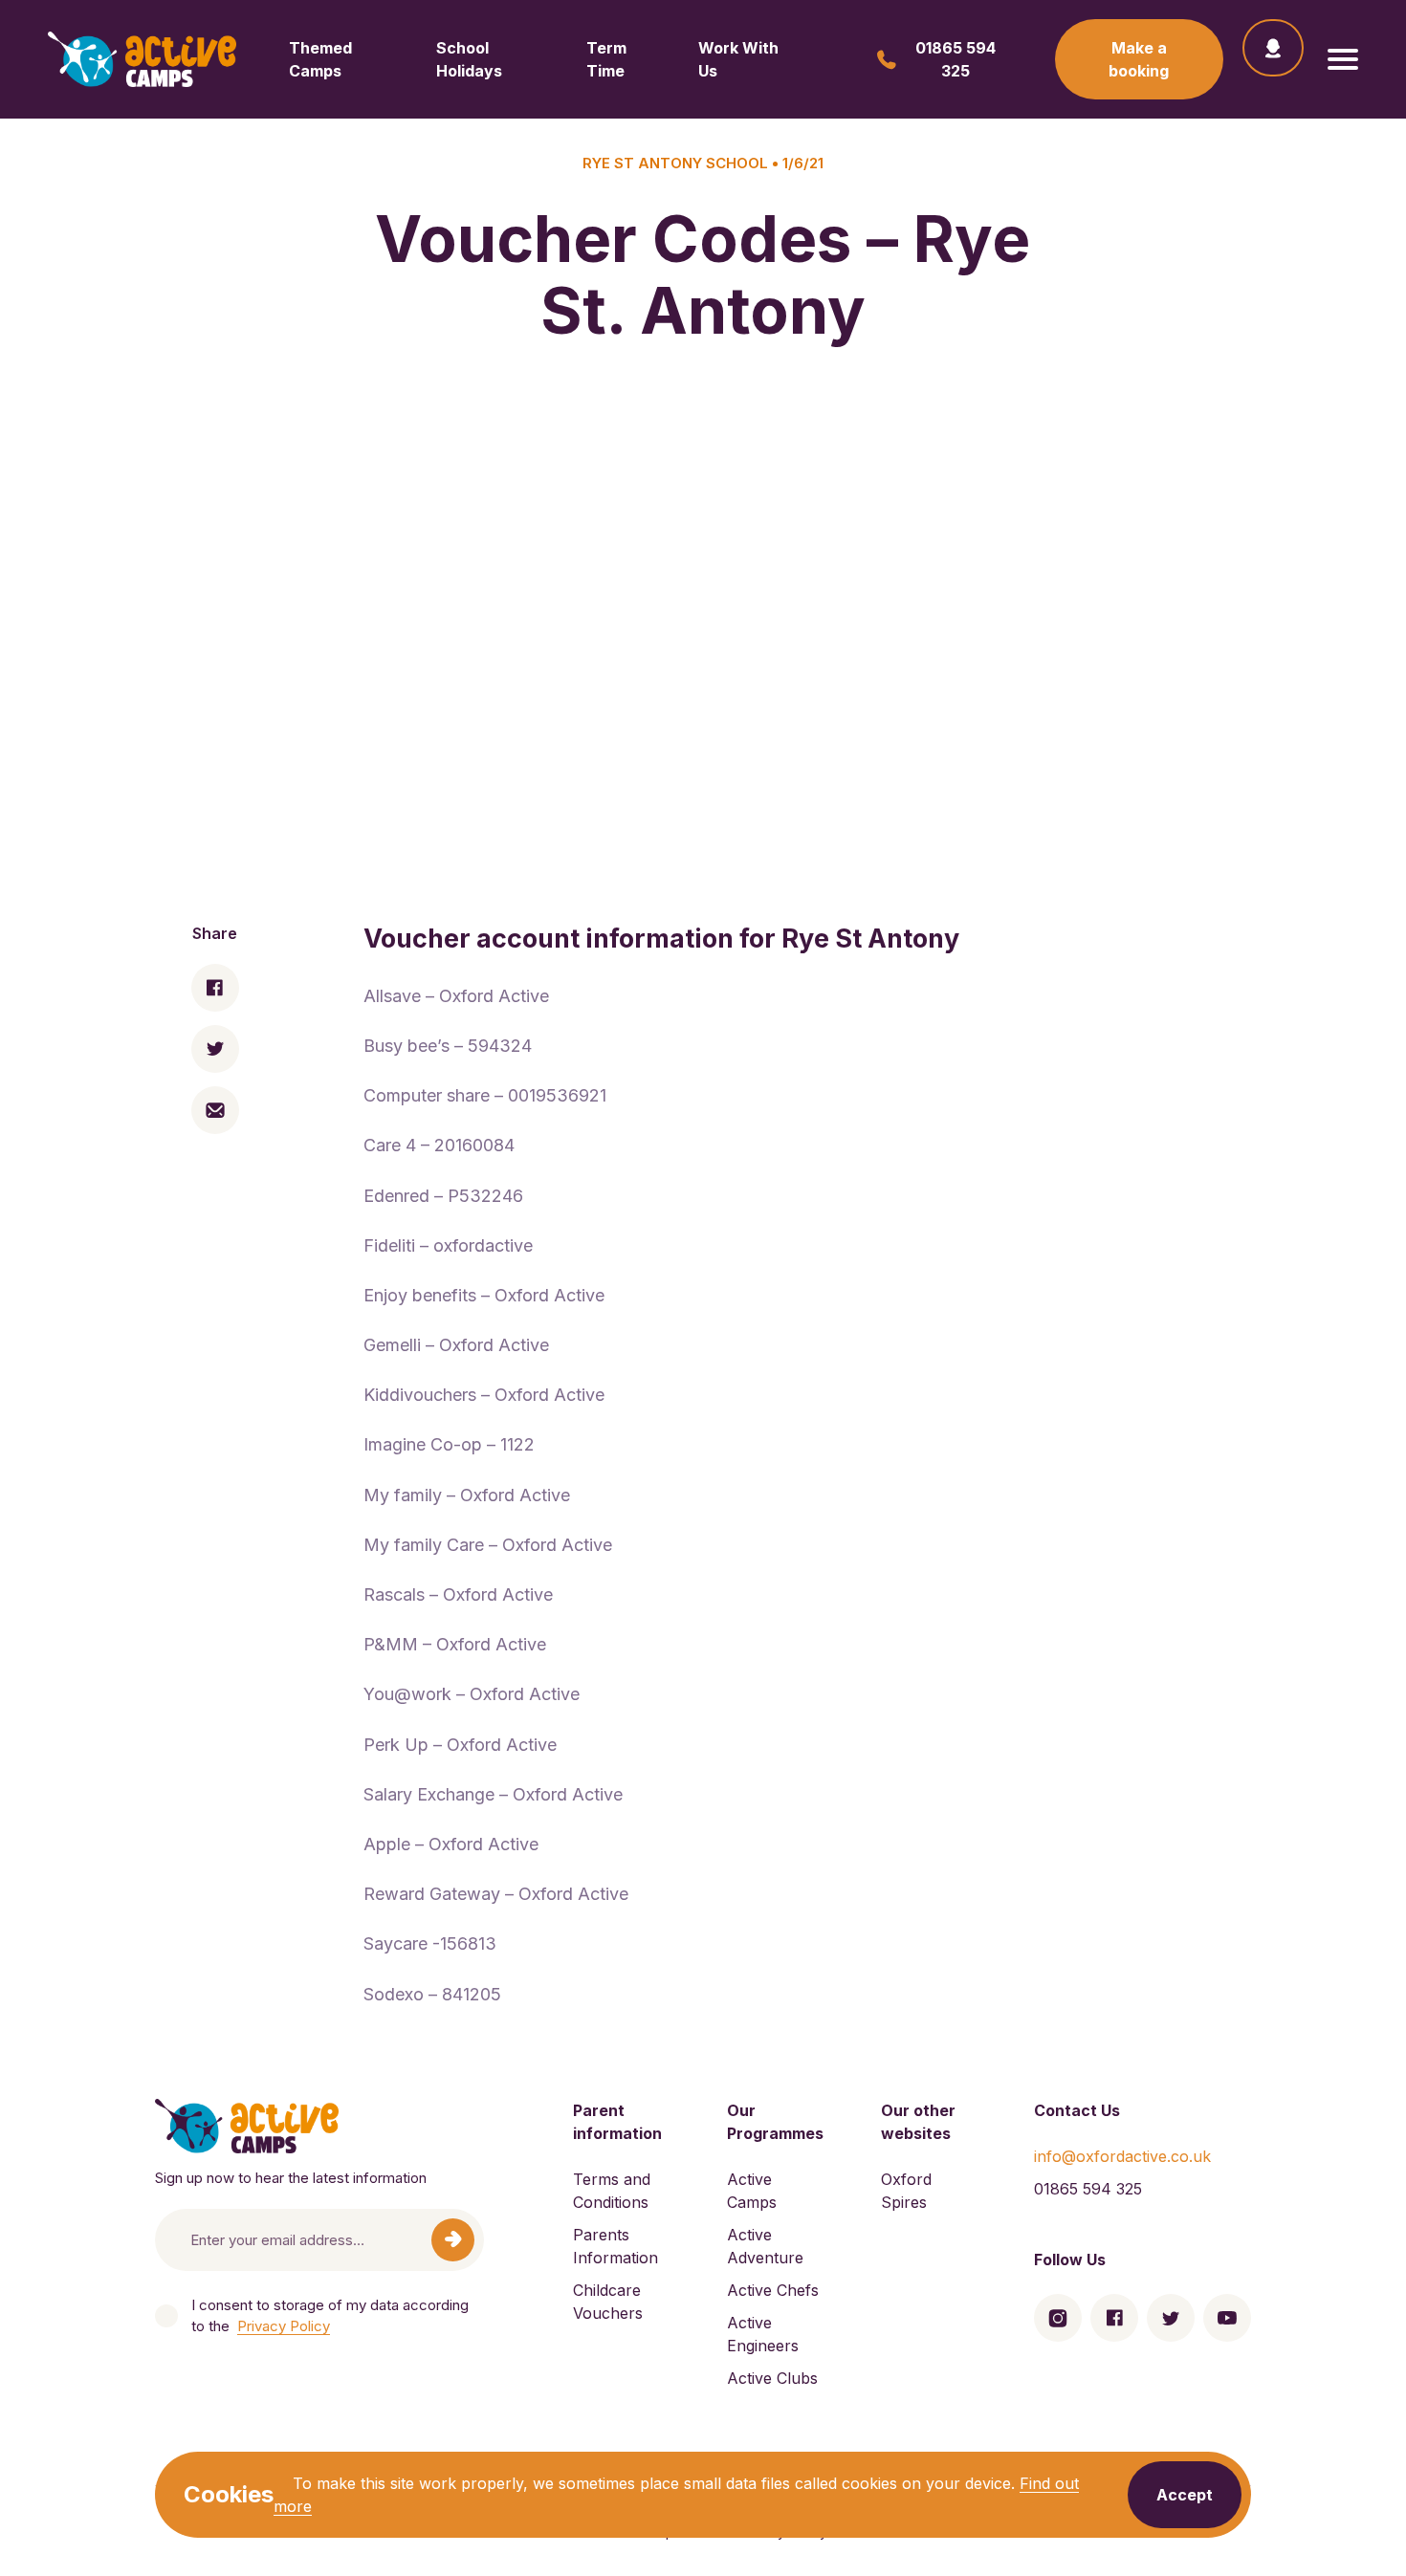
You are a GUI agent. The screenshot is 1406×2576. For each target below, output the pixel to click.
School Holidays (469, 59)
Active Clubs (772, 2378)
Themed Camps (320, 59)
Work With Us (738, 59)
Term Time (606, 59)
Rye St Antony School (675, 163)
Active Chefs (773, 2290)
